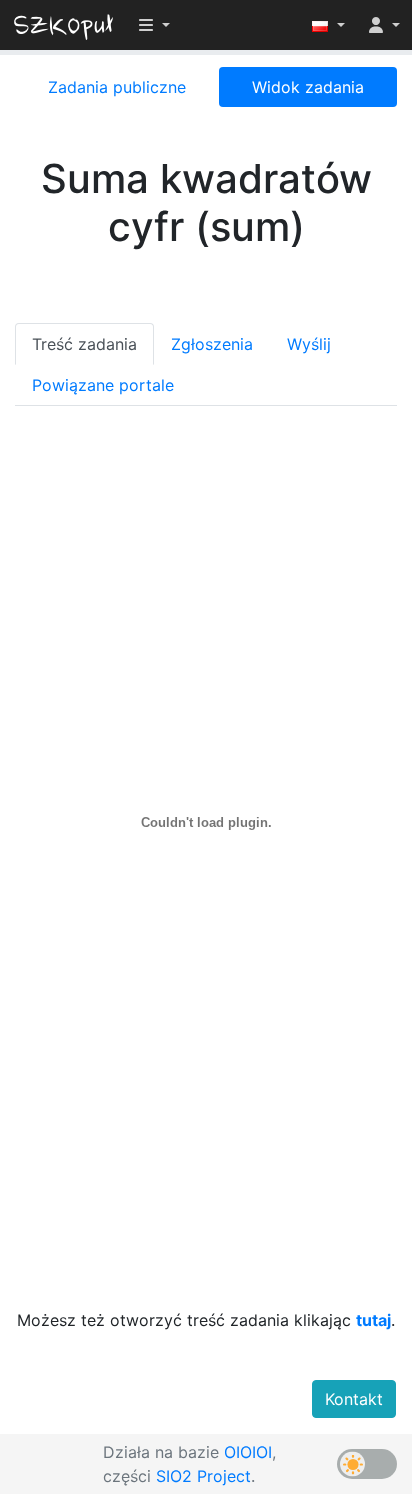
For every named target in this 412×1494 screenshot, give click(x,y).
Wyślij (309, 344)
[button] (328, 25)
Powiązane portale (103, 385)
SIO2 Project (203, 1476)
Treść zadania (84, 344)
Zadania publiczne (117, 87)
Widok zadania (308, 87)
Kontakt (354, 1399)
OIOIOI (248, 1452)
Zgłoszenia (212, 344)
